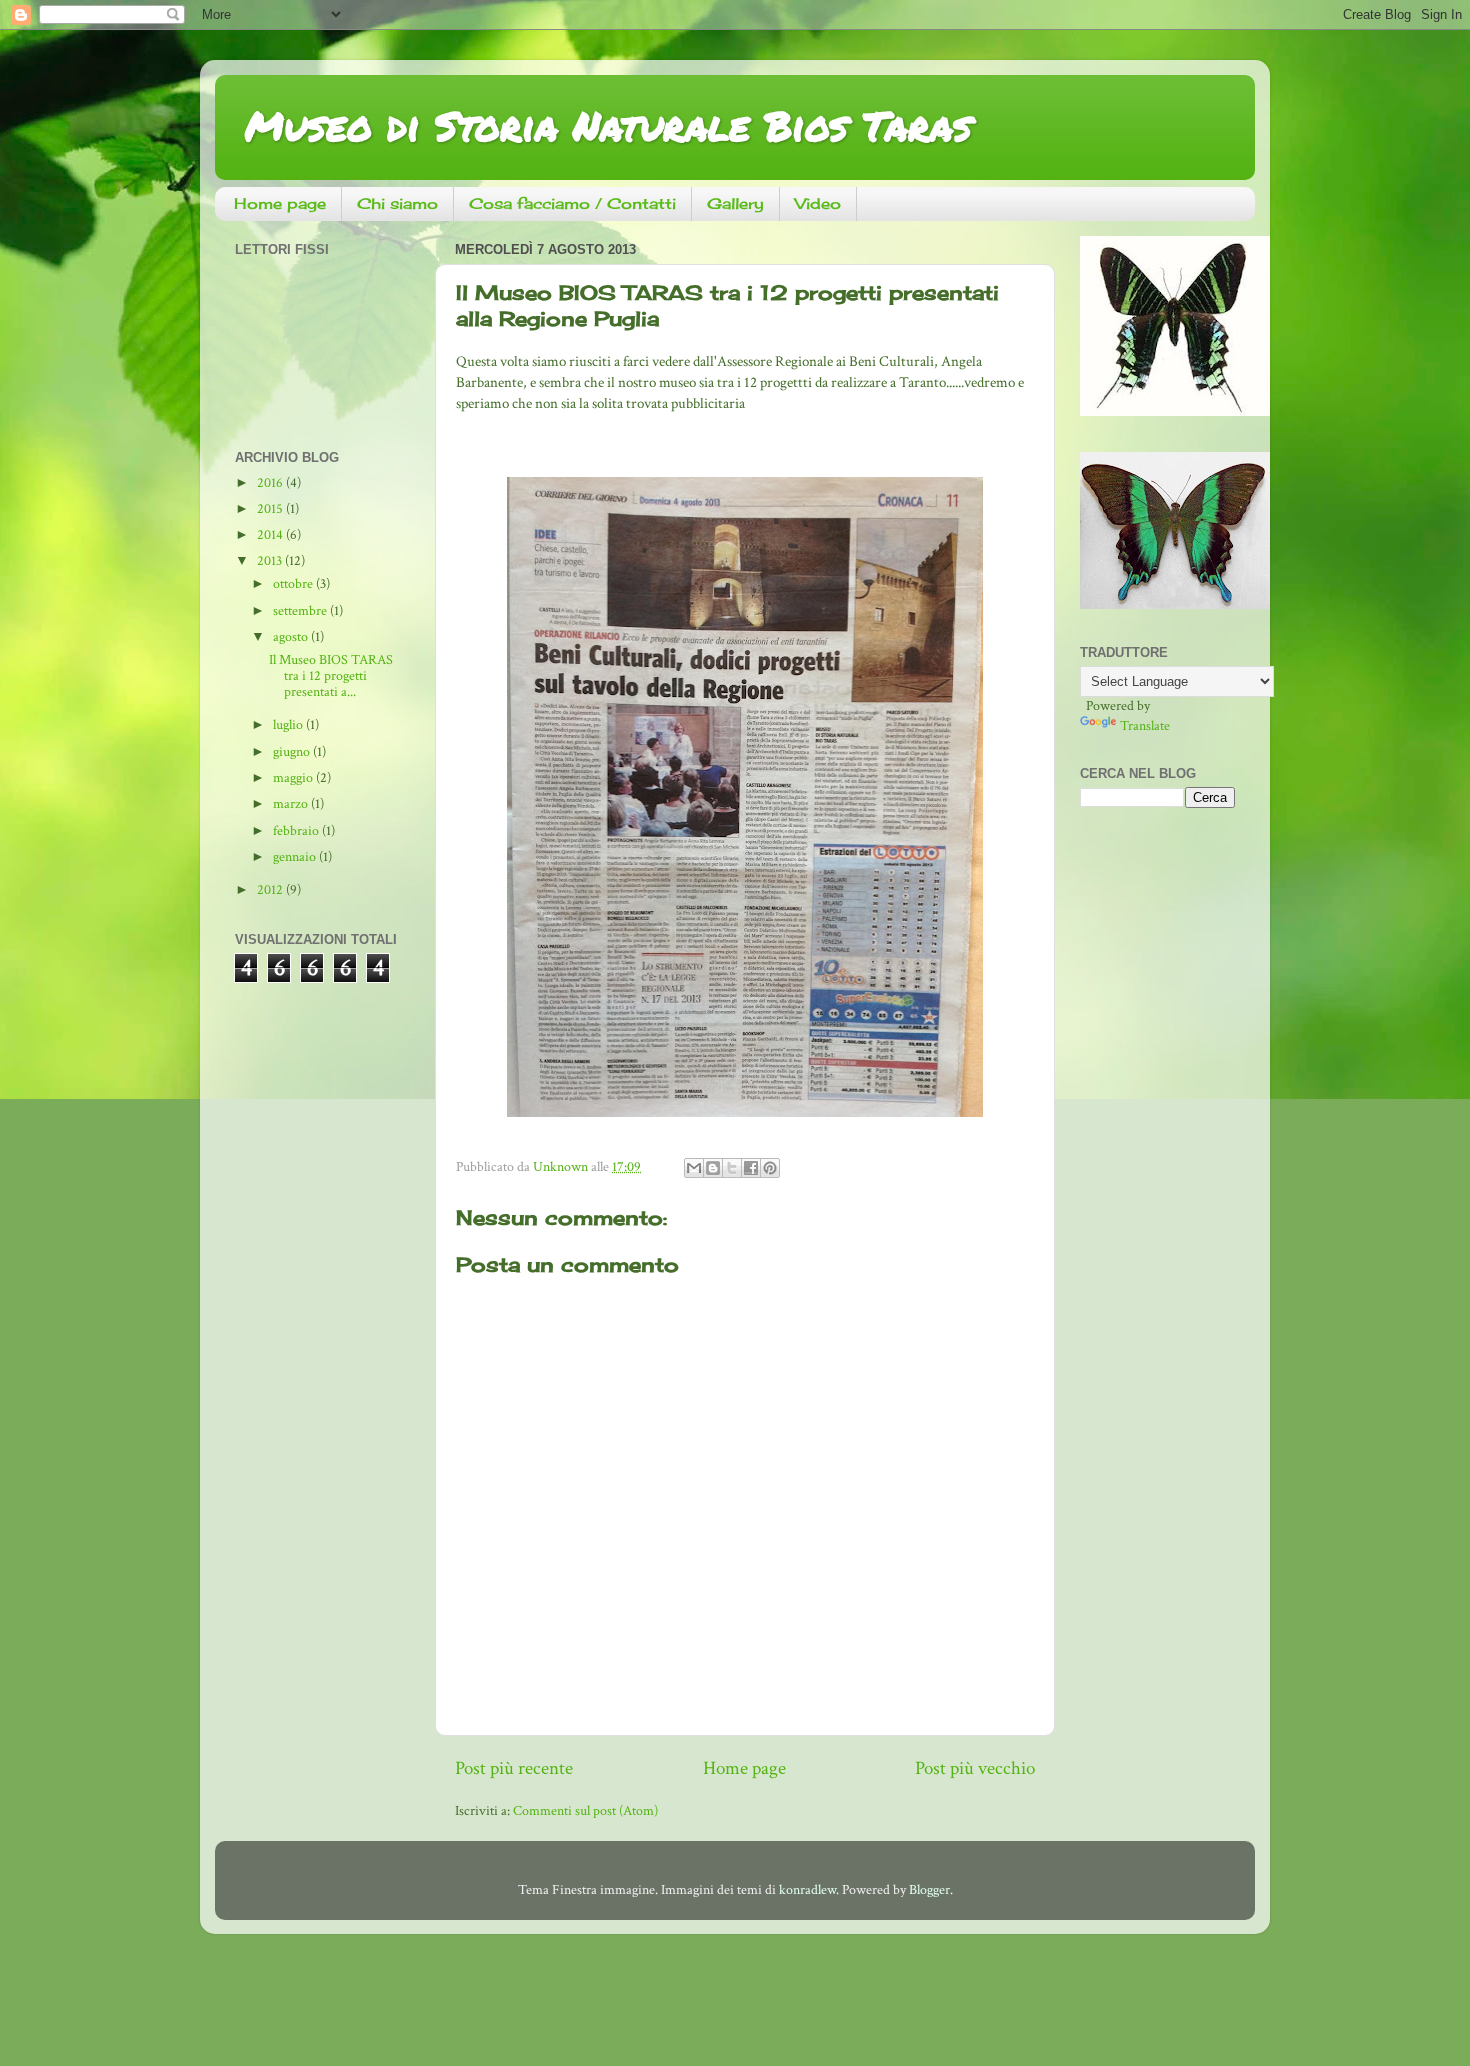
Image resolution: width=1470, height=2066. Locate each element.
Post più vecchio (975, 1768)
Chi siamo (397, 203)
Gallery (735, 203)
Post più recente (514, 1768)
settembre (301, 611)
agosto (292, 637)
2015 (271, 509)
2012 (271, 890)
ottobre (294, 584)
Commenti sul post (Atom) (585, 1811)
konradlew (807, 1890)
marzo (292, 804)
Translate (1145, 726)
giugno (293, 752)
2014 (271, 535)
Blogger (929, 1890)
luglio (289, 725)
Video (818, 203)
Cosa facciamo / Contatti (572, 203)
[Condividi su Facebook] (751, 1168)
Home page (280, 203)
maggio (294, 778)
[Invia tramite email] (694, 1168)
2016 (271, 483)
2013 (271, 561)
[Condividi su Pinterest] (770, 1168)
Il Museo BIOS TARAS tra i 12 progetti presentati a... (331, 676)
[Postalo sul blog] (713, 1168)
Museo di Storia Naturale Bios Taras (608, 125)
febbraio (297, 831)
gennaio (296, 857)
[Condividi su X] (732, 1168)
